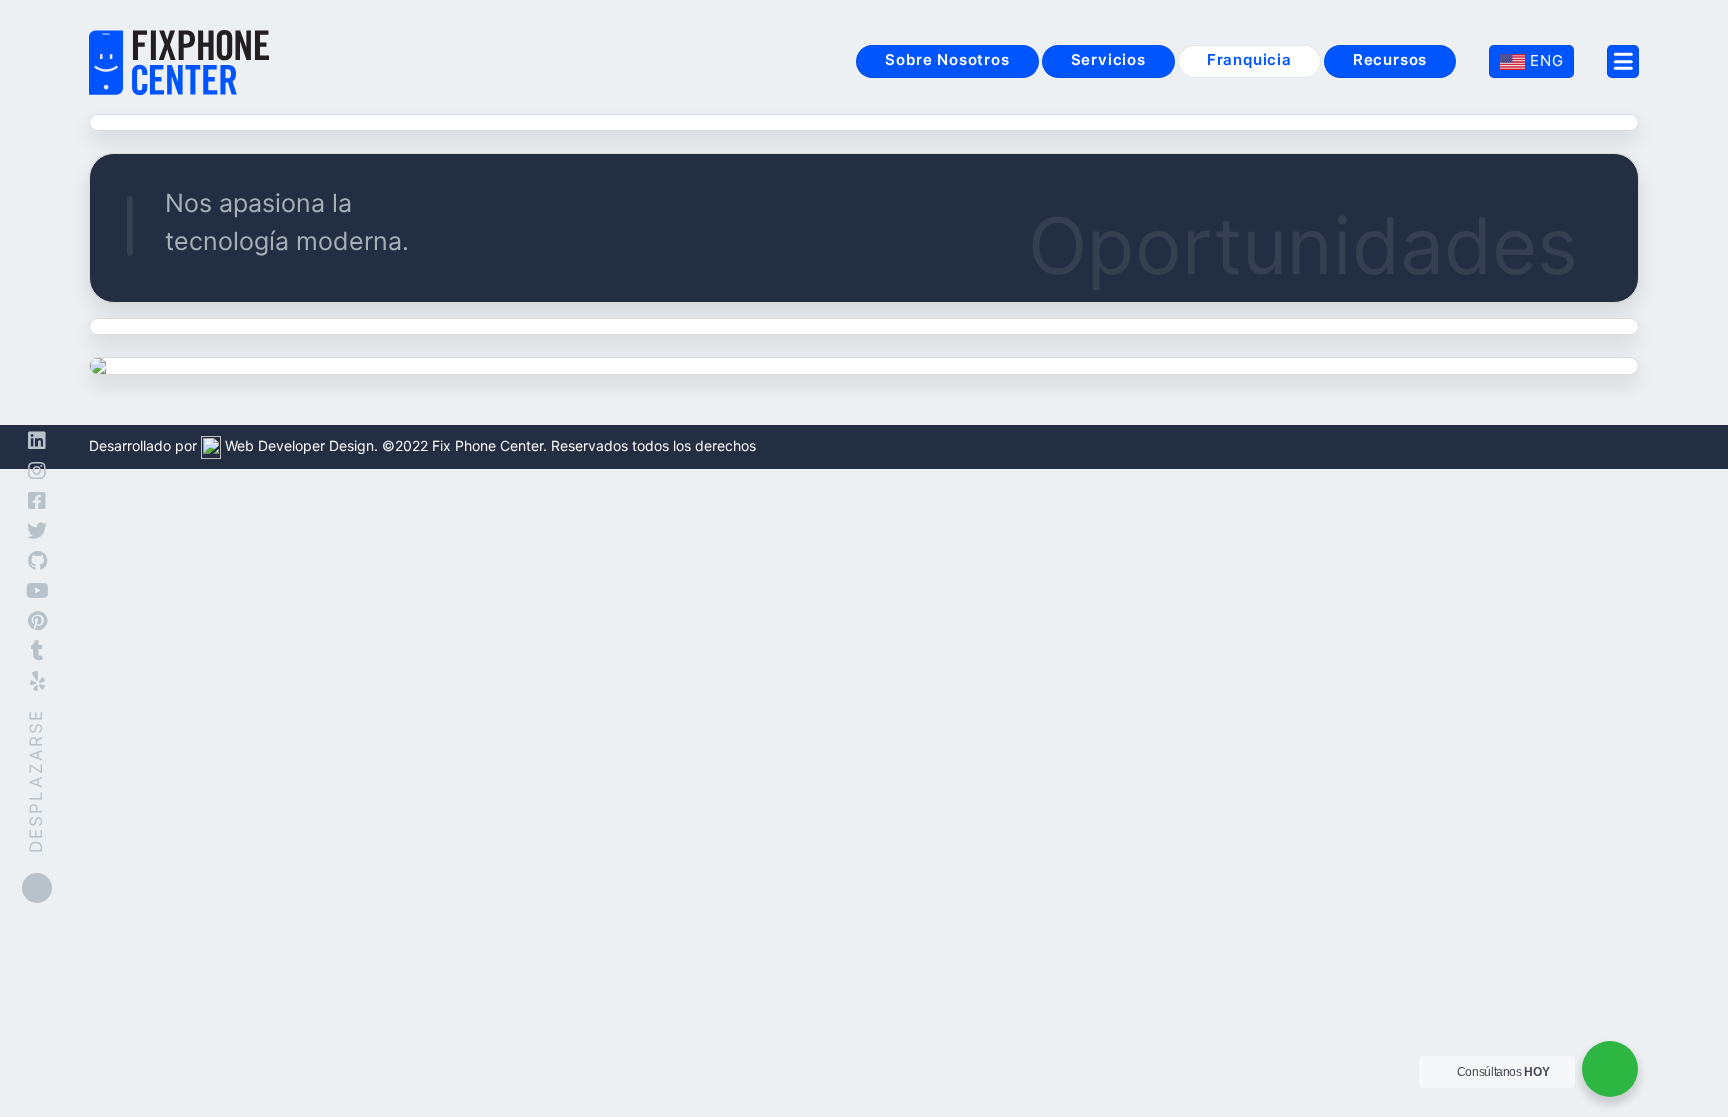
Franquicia (1249, 59)
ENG (1544, 60)
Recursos (1390, 59)
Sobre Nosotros (947, 59)
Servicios (1108, 59)
